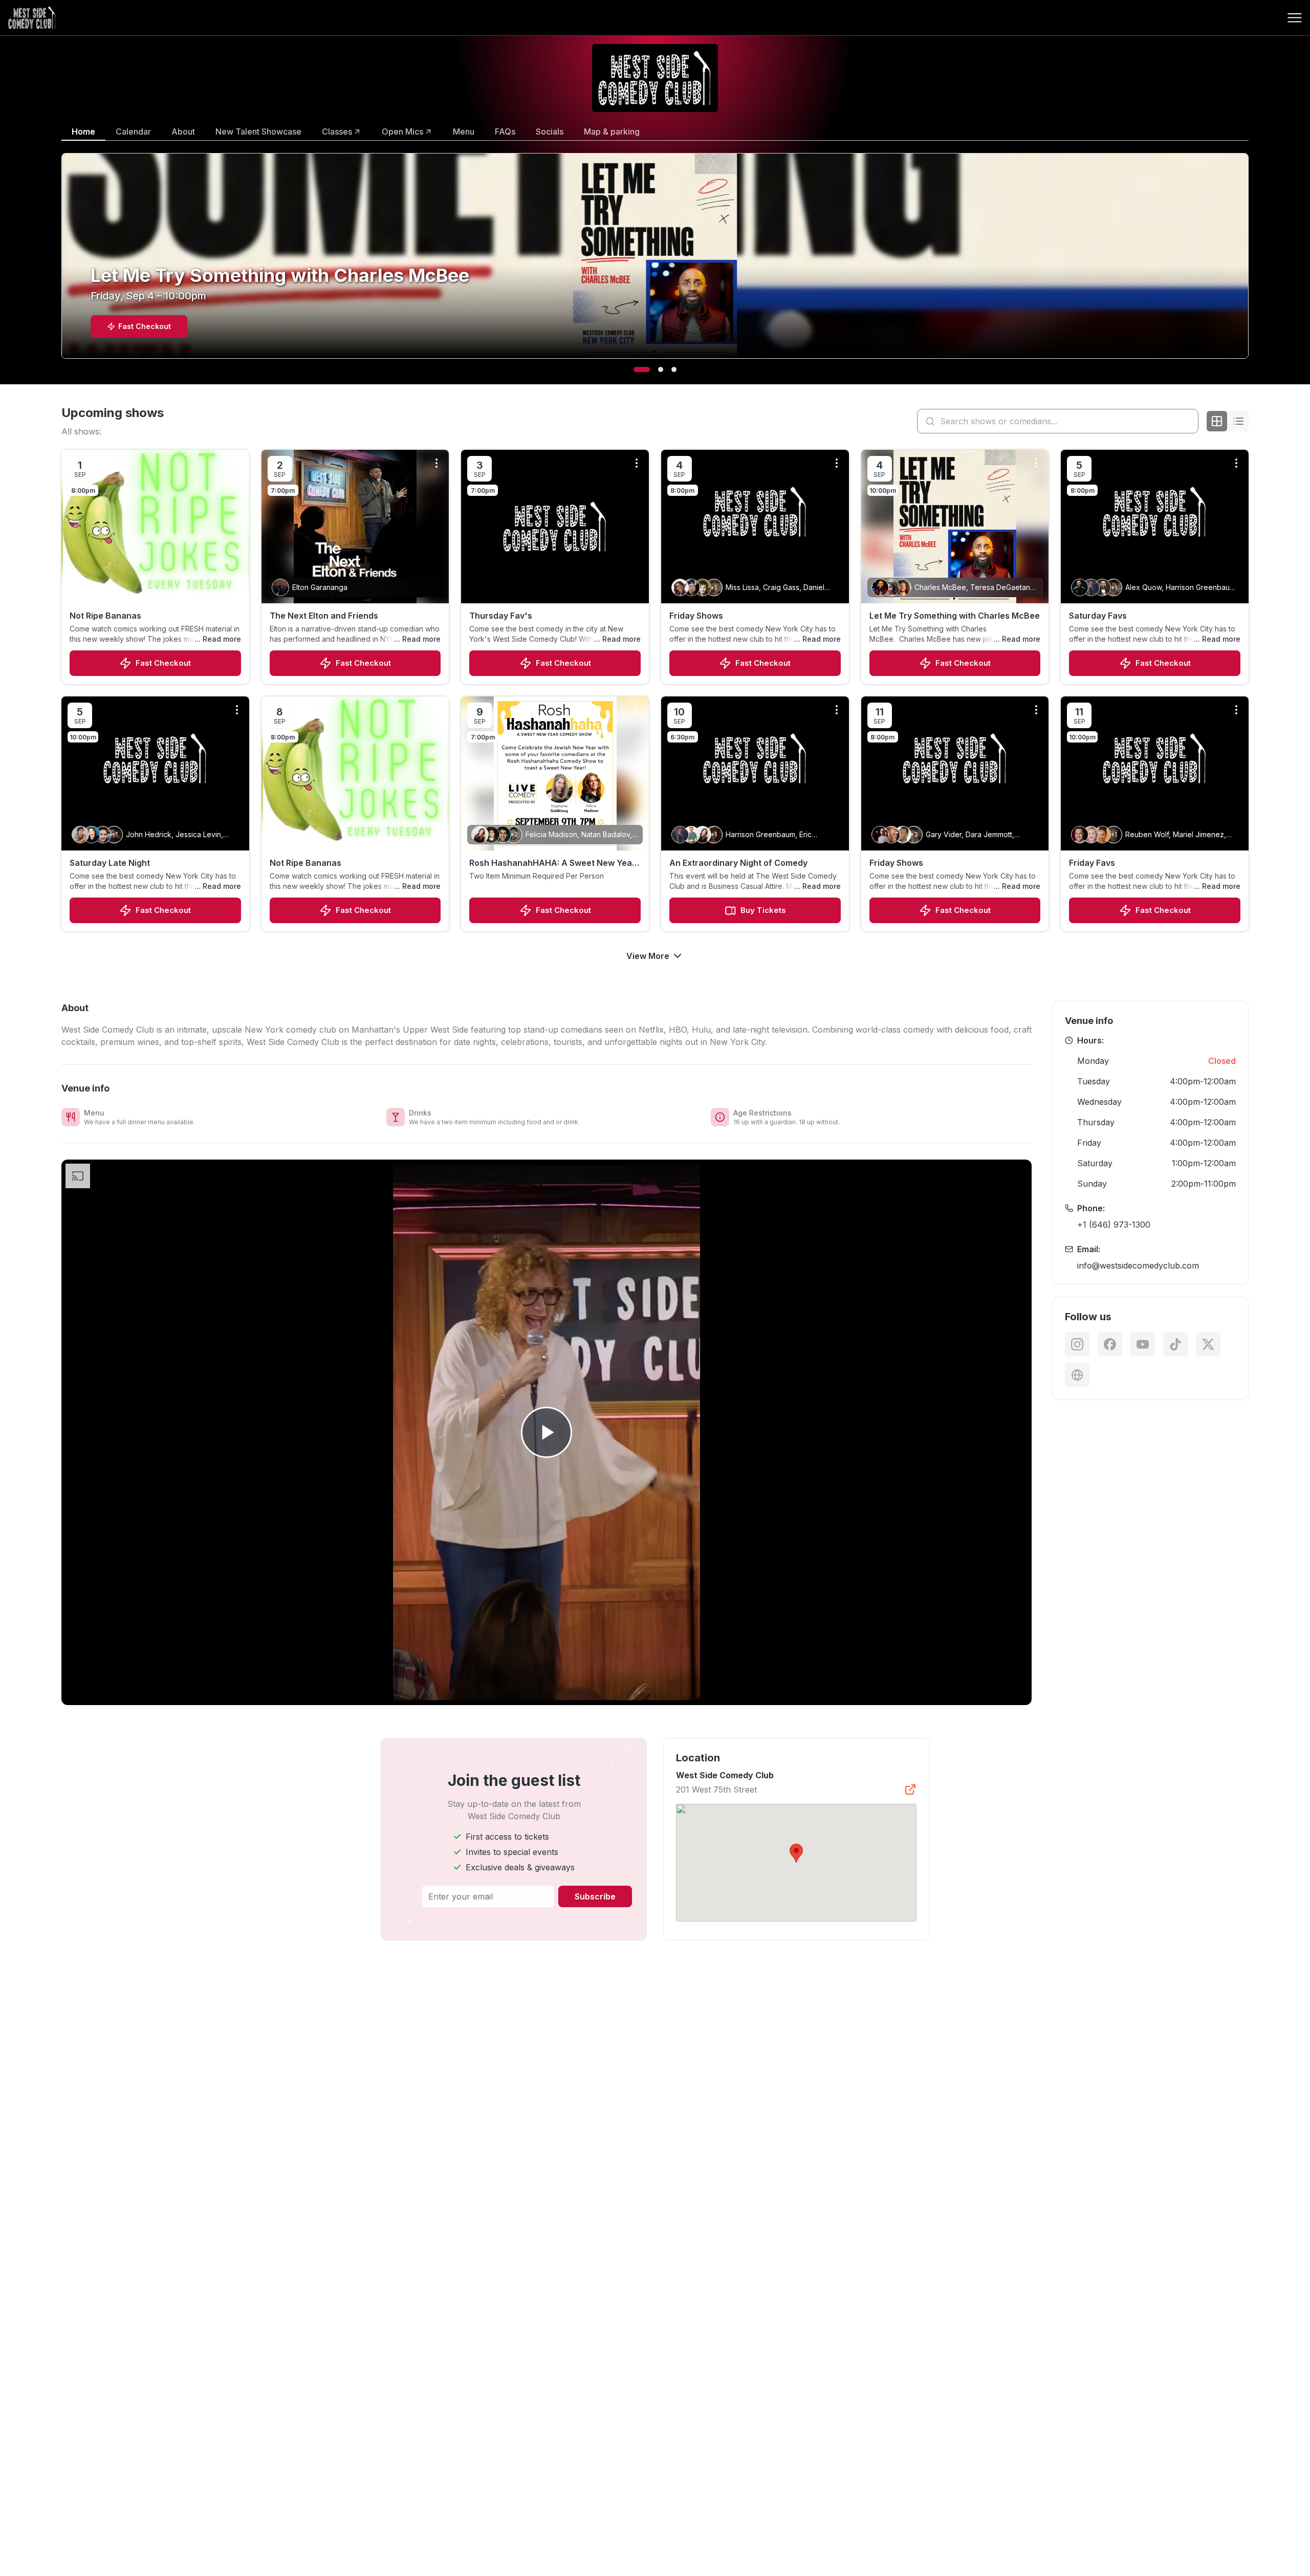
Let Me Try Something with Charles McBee (955, 616)
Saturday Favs (1098, 616)
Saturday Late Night (110, 863)
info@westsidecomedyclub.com (1138, 1265)
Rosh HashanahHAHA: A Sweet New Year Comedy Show (552, 863)
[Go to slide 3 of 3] (674, 369)
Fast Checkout (163, 663)
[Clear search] (1188, 421)
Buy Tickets (763, 910)
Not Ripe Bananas (105, 616)
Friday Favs (1092, 863)
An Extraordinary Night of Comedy (738, 863)
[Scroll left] (59, 263)
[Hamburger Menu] (1295, 18)
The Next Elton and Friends (324, 616)
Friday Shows (696, 616)
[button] (796, 1853)
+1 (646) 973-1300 (1114, 1225)
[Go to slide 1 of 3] (636, 369)
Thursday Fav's (501, 616)
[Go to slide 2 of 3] (655, 369)
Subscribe (595, 1896)
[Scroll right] (1251, 263)
